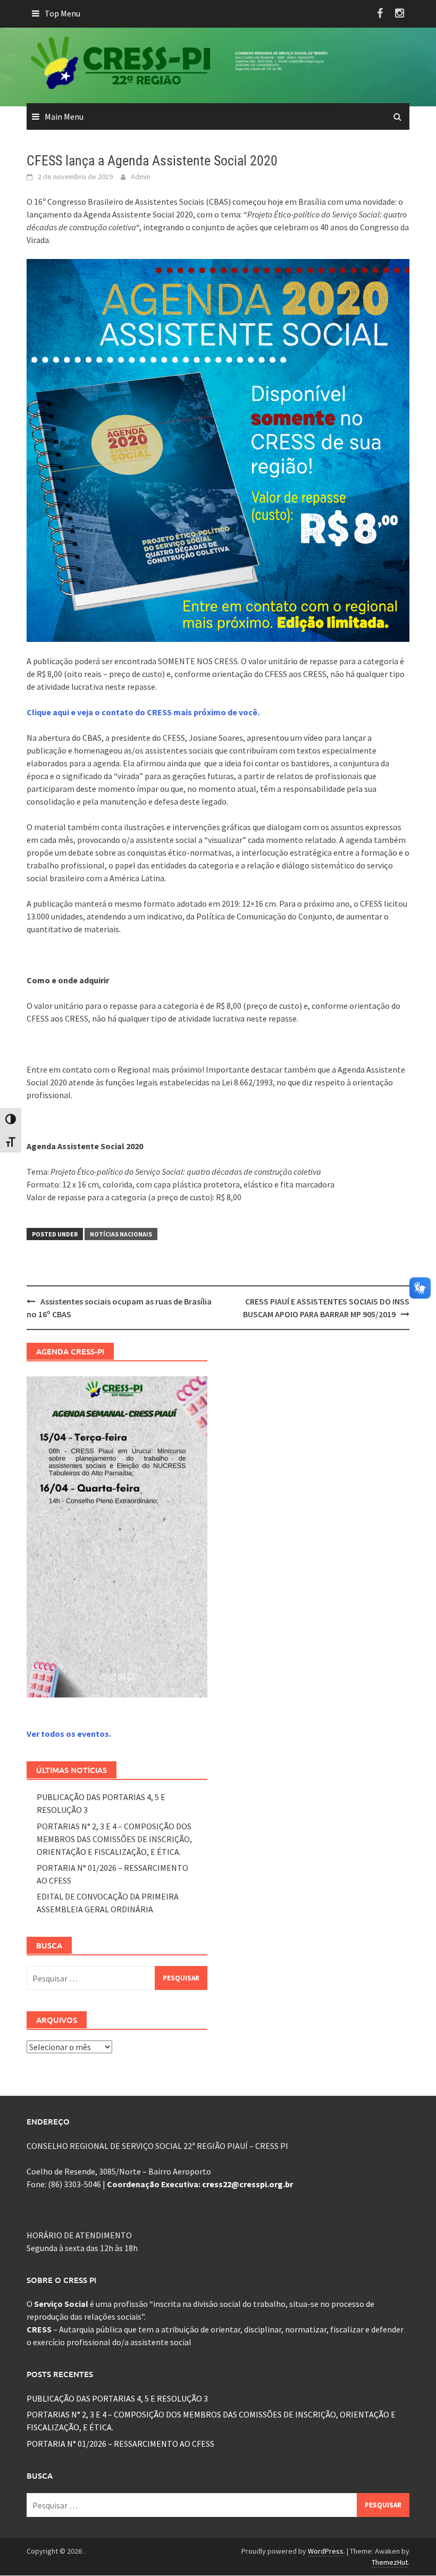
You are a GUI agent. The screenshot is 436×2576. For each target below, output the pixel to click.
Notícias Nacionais (121, 1234)
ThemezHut (390, 2562)
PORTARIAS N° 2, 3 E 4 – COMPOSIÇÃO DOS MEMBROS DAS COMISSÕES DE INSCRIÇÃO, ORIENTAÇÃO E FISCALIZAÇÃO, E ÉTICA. (114, 1839)
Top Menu (62, 13)
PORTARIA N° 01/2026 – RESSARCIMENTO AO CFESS (120, 2444)
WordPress (326, 2551)
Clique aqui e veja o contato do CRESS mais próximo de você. (143, 712)
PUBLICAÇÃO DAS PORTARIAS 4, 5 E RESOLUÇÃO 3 (117, 2398)
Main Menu (64, 116)
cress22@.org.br (248, 2184)
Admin (141, 177)
